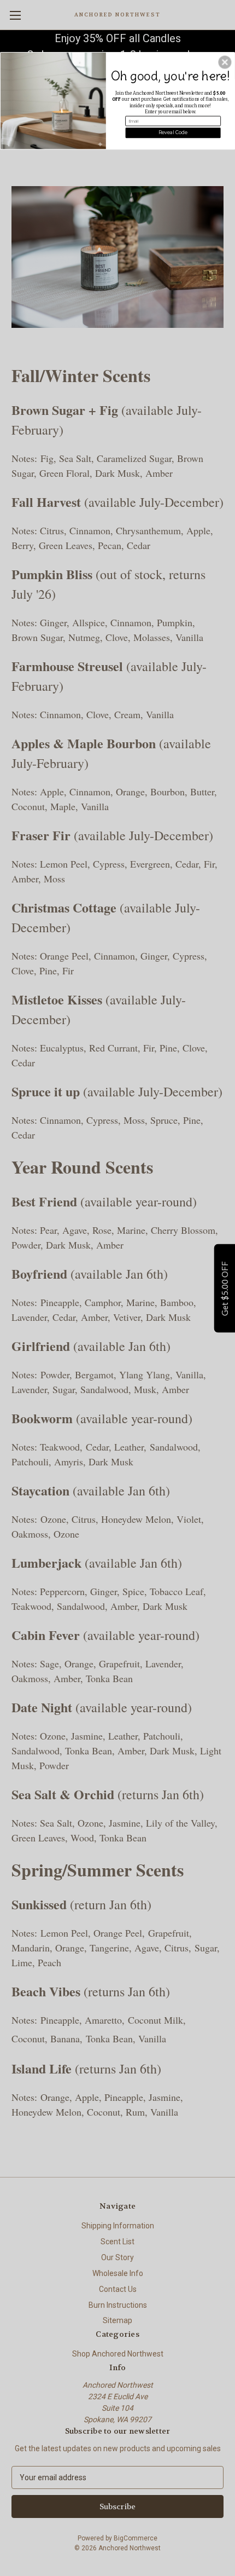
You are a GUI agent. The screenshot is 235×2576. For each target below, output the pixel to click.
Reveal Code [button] (173, 132)
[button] (225, 62)
